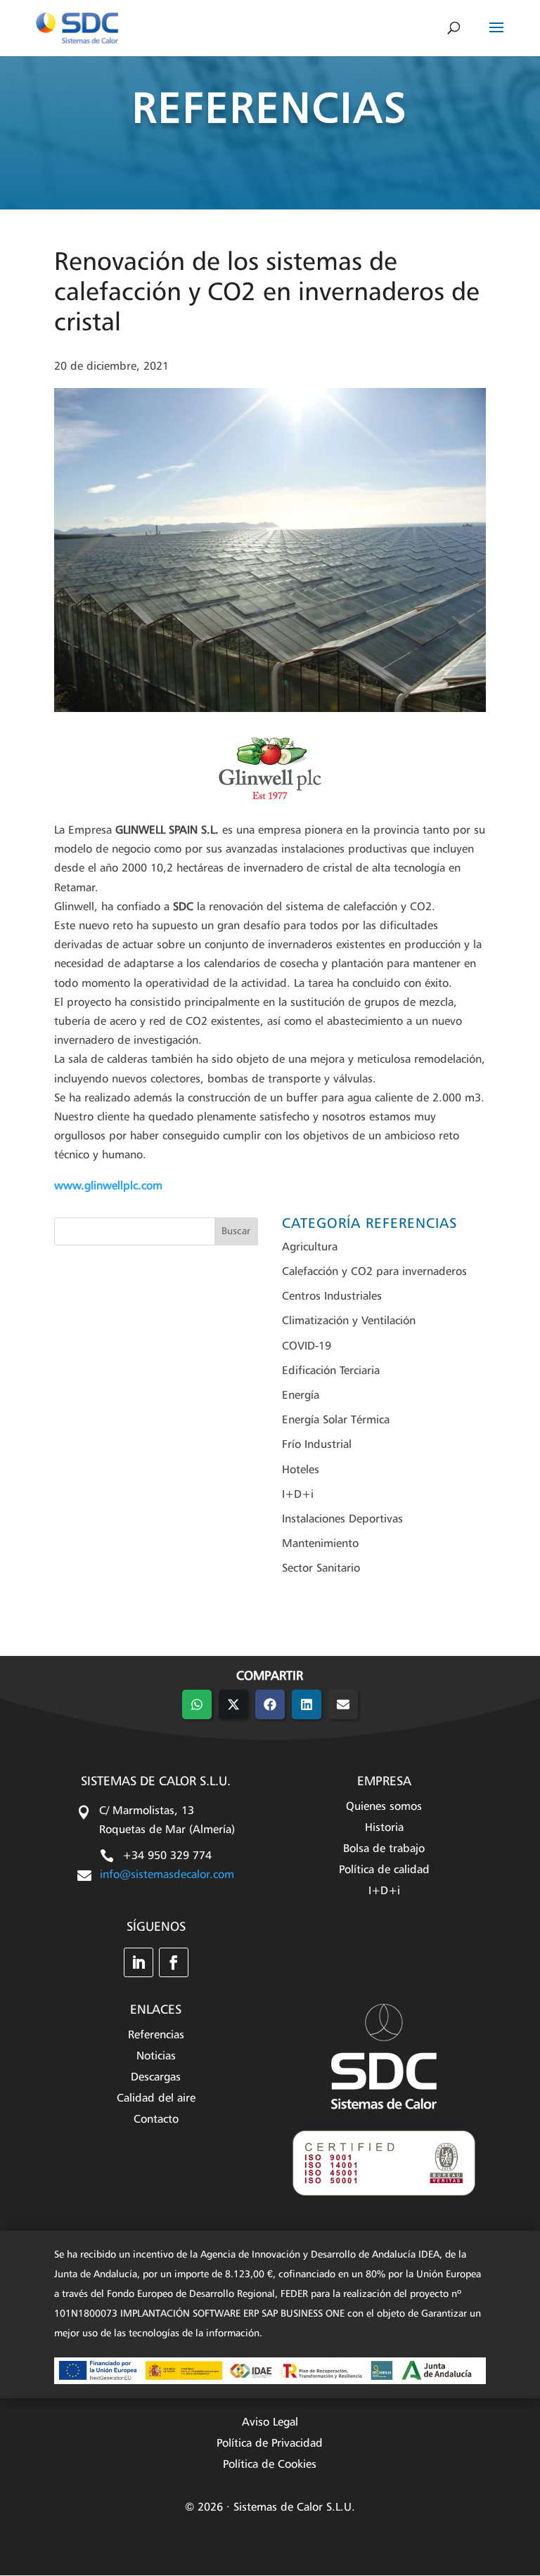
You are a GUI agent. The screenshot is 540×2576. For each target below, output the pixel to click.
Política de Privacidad (270, 2444)
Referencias (156, 2036)
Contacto (156, 2120)
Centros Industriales (332, 1297)
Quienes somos (384, 1807)
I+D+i (298, 1495)
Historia (384, 1829)
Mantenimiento (320, 1544)
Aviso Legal (270, 2423)
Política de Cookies (270, 2465)
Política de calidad (384, 1871)
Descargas (156, 2078)
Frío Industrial (317, 1445)
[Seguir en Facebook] (174, 1962)
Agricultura (310, 1248)
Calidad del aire (156, 2099)
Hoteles (301, 1470)
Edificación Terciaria (331, 1371)
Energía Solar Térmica (336, 1420)
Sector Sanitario (321, 1569)
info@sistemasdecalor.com (167, 1875)
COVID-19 (307, 1347)
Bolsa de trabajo (384, 1850)
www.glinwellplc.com (108, 1186)
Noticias (156, 2057)
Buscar (236, 1231)
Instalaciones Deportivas (342, 1520)
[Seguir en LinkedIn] (139, 1962)
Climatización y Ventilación (349, 1321)
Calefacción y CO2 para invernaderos (374, 1272)
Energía (301, 1396)
